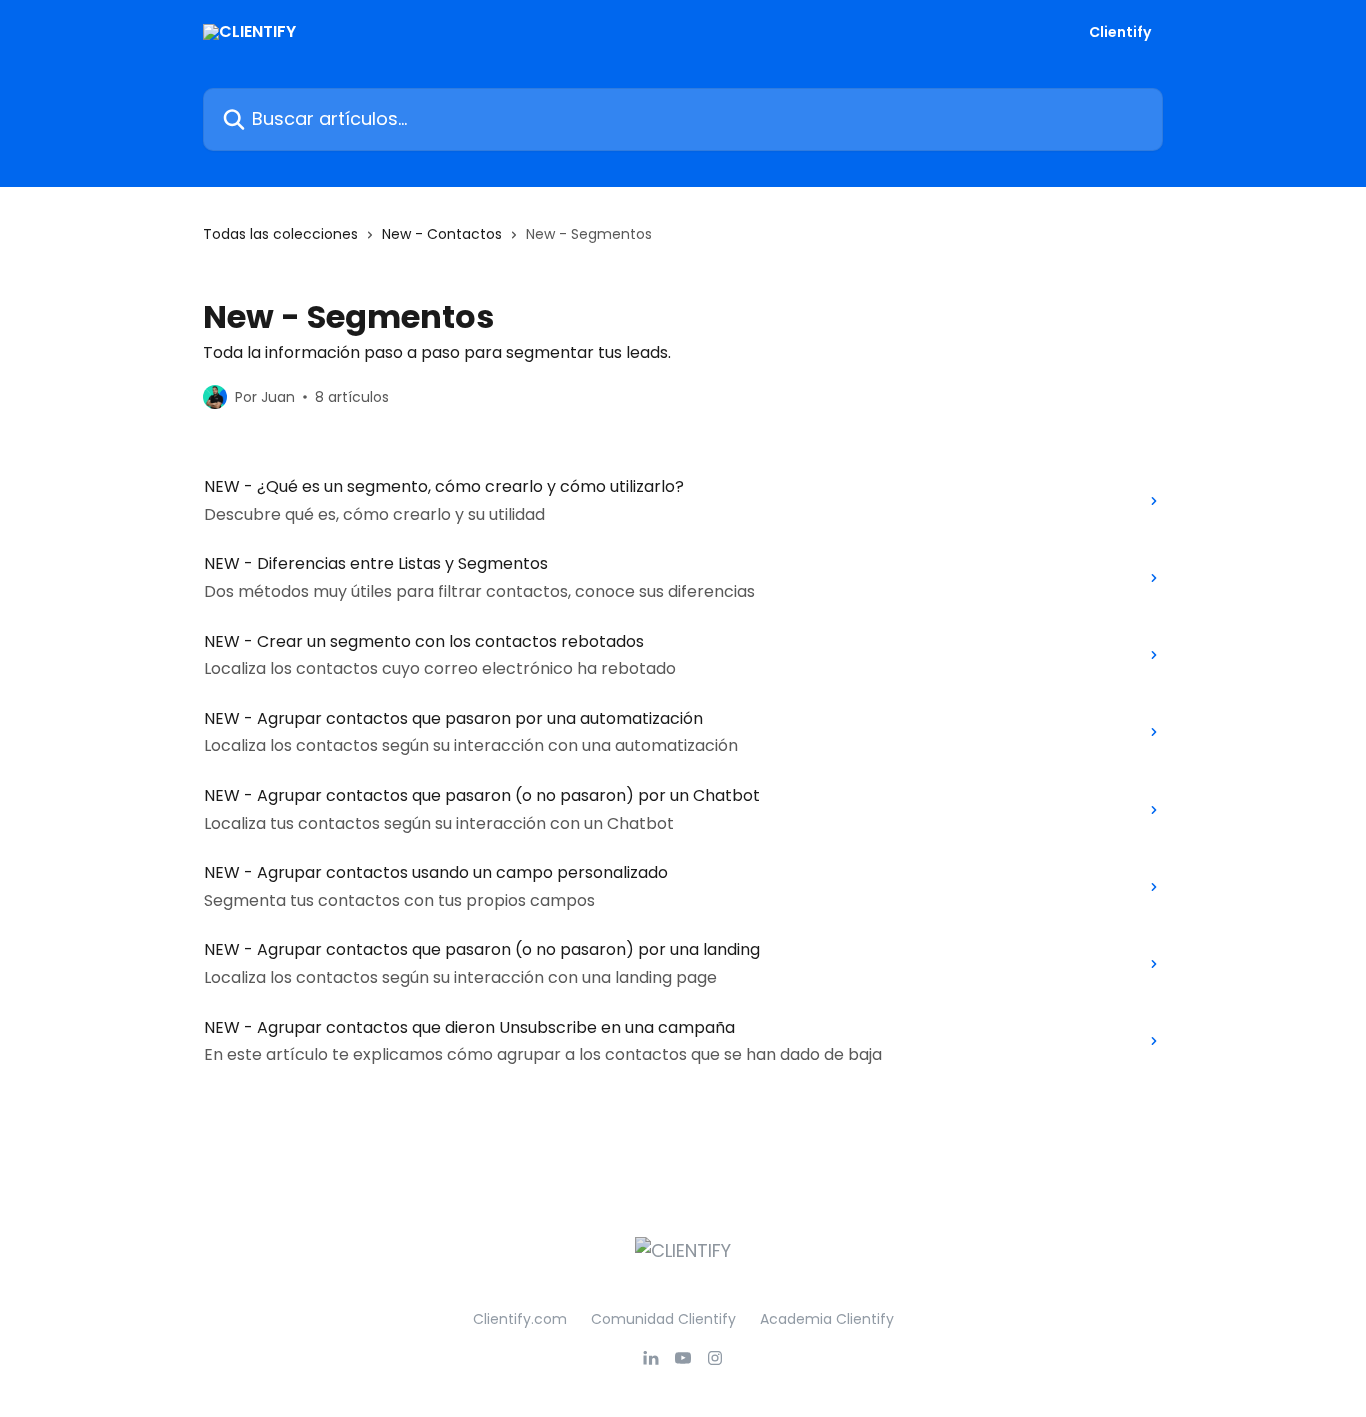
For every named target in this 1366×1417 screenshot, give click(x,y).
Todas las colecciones (280, 234)
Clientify (1120, 32)
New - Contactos (442, 234)
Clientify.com (520, 1319)
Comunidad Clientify (663, 1319)
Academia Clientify (827, 1319)
